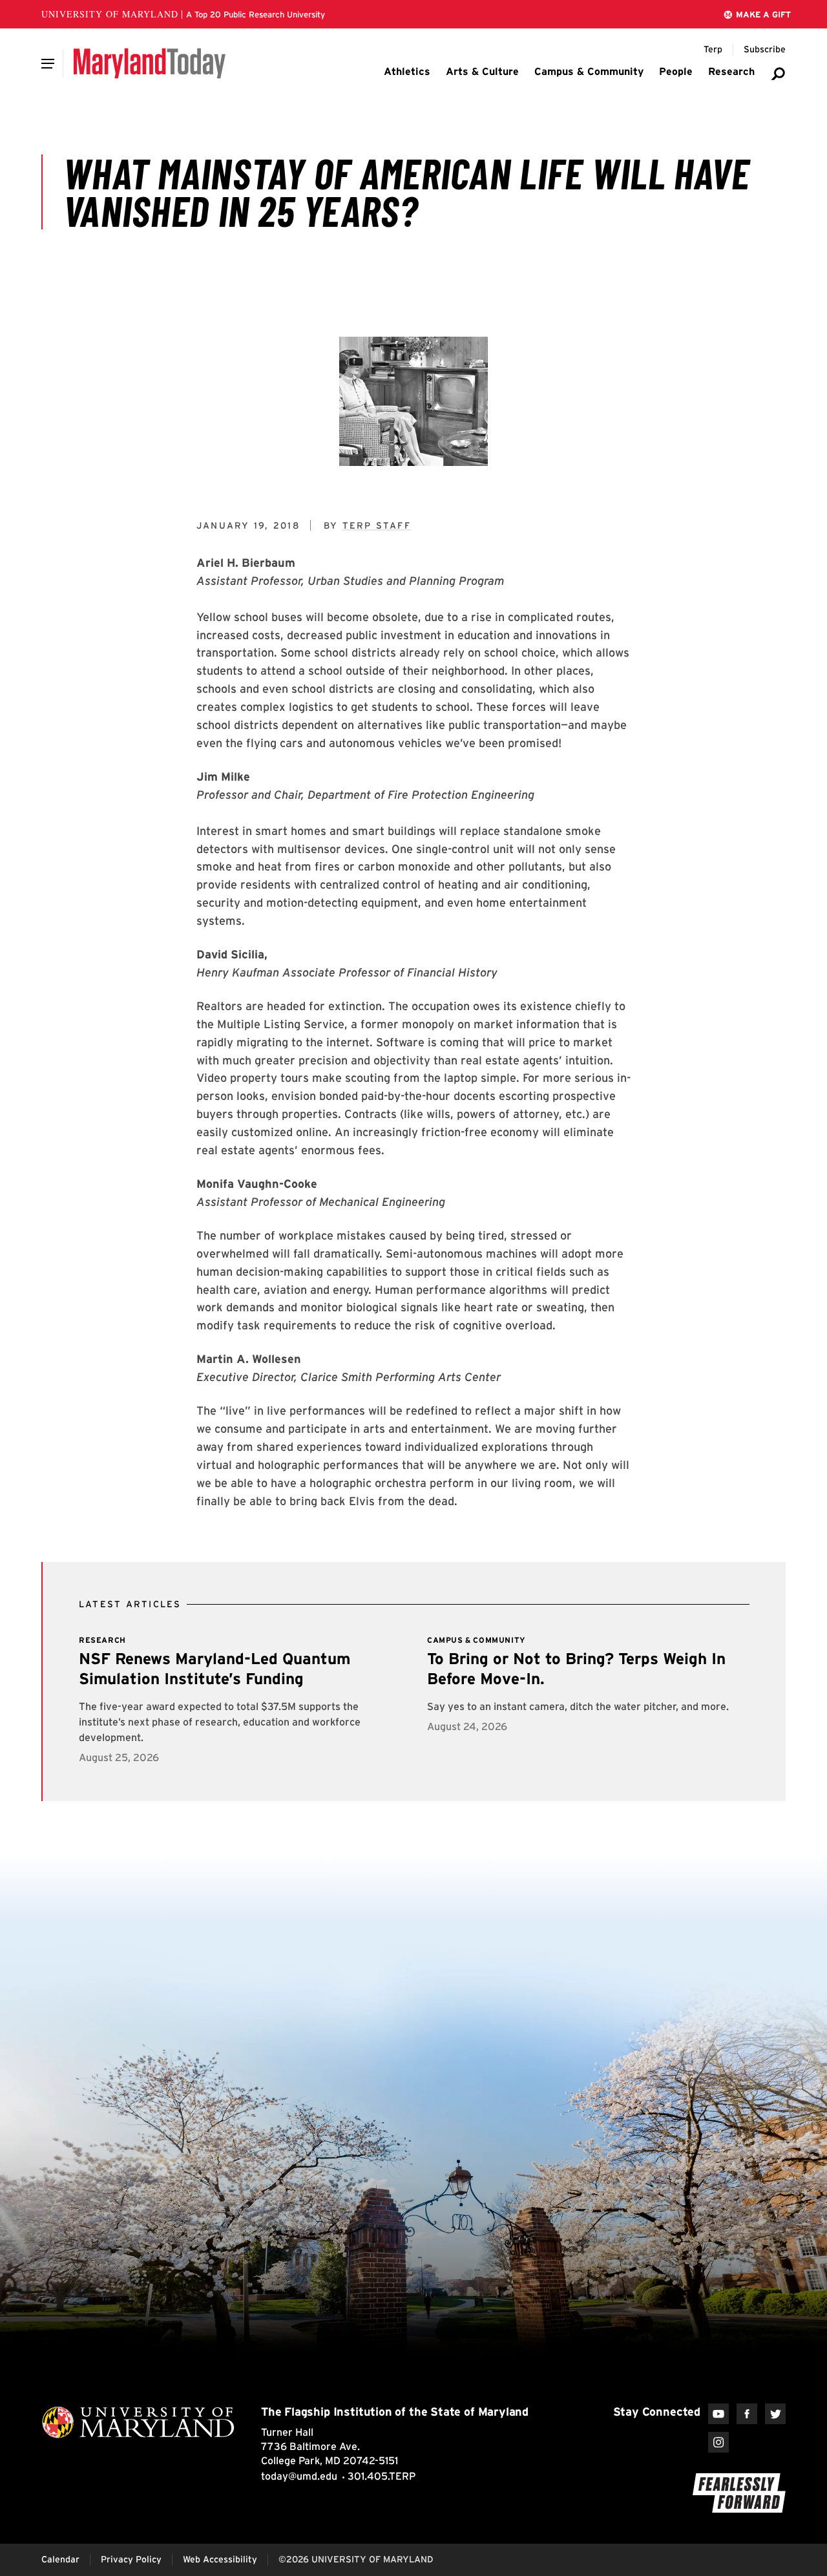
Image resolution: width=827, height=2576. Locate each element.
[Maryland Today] (150, 63)
